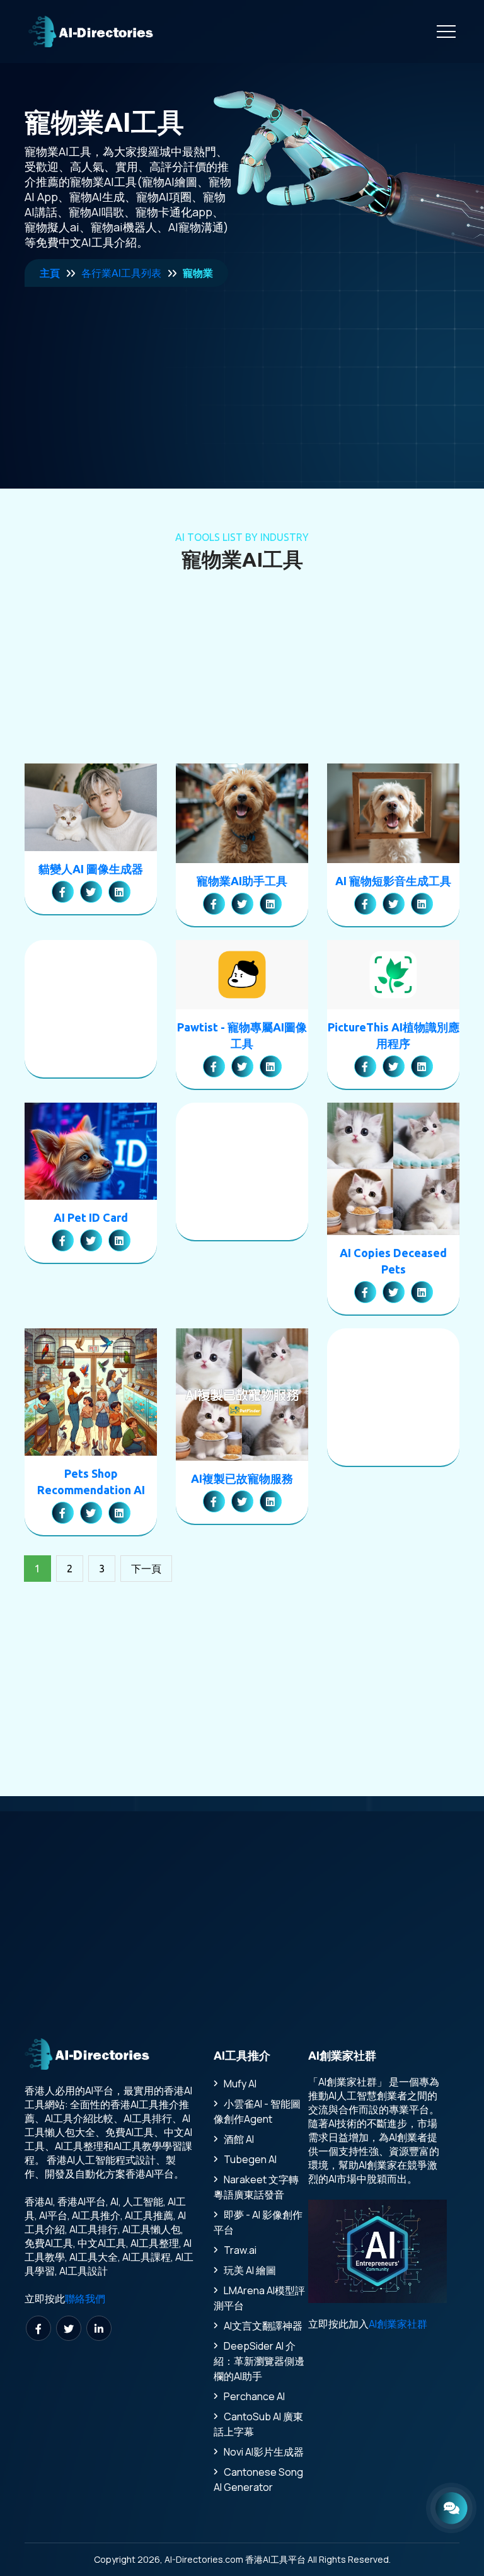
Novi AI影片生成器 (264, 2452)
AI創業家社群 (398, 2324)
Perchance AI (254, 2396)
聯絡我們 (85, 2299)
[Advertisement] (129, 366)
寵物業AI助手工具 (242, 881)
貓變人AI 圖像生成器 (91, 869)
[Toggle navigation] (446, 32)
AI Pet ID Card (91, 1217)
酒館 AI (239, 2139)
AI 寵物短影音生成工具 (393, 881)
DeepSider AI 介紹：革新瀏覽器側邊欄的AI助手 (259, 2361)
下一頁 (146, 1569)
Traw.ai (240, 2250)
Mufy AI (240, 2084)
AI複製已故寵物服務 (242, 1478)
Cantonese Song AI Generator (258, 2480)
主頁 (50, 273)
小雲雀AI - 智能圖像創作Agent (257, 2111)
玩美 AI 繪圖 (250, 2270)
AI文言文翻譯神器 (263, 2326)
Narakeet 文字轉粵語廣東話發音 (256, 2187)
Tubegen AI (250, 2159)
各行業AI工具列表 (121, 273)
